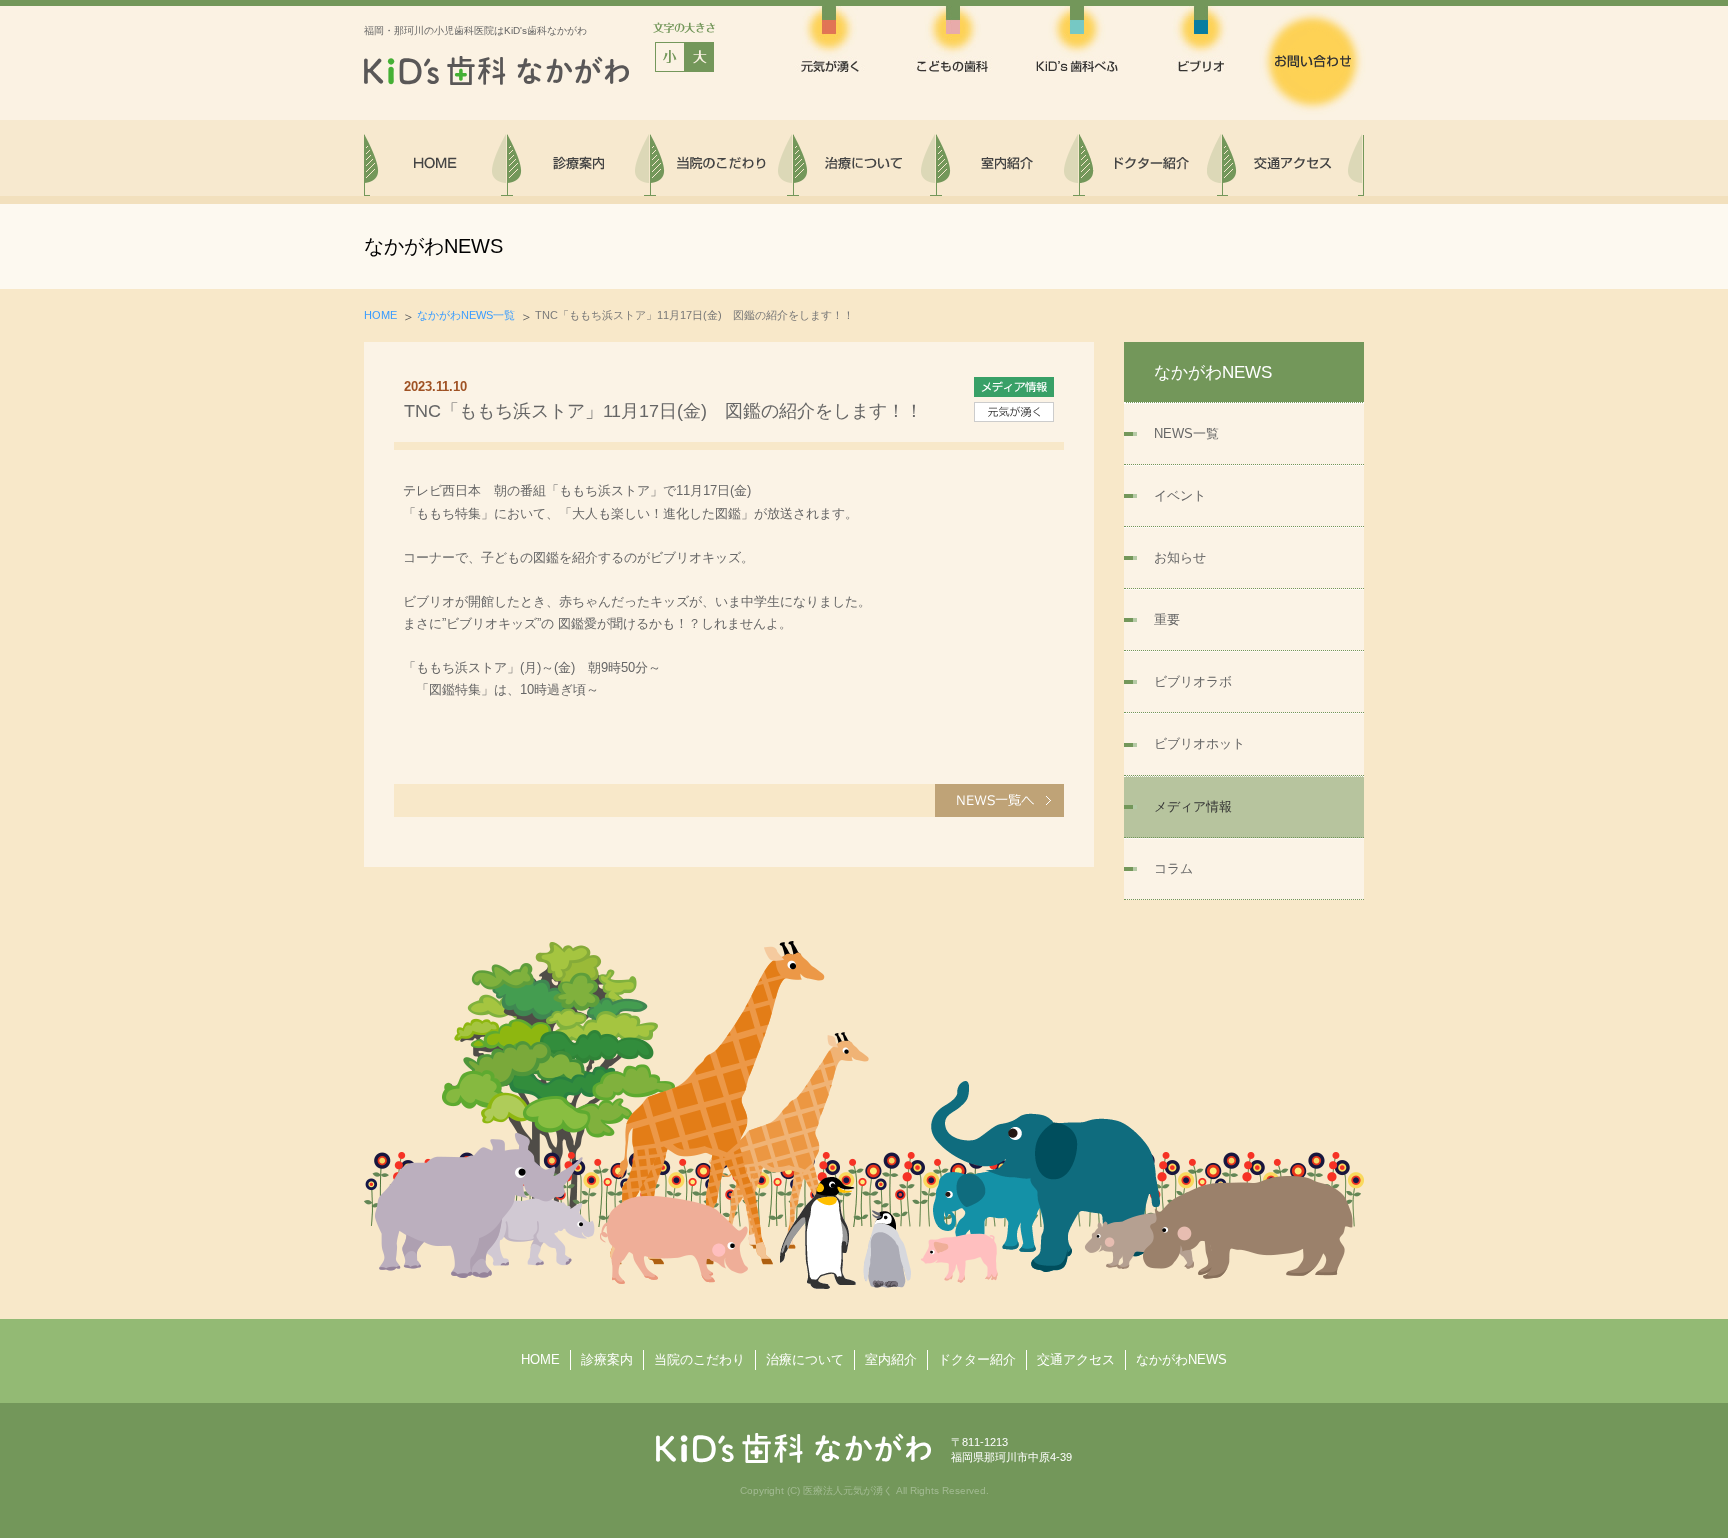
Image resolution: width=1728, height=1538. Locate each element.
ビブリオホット (1199, 743)
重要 (1167, 619)
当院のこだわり (699, 1359)
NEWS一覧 (1186, 433)
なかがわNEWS (1181, 1359)
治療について (805, 1359)
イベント (1180, 495)
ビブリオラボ (1193, 681)
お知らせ (1180, 557)
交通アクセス (1076, 1359)
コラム (1173, 868)
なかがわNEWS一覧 (466, 315)
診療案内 (607, 1359)
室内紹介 (891, 1359)
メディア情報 (1193, 806)
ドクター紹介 (977, 1359)
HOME (380, 315)
